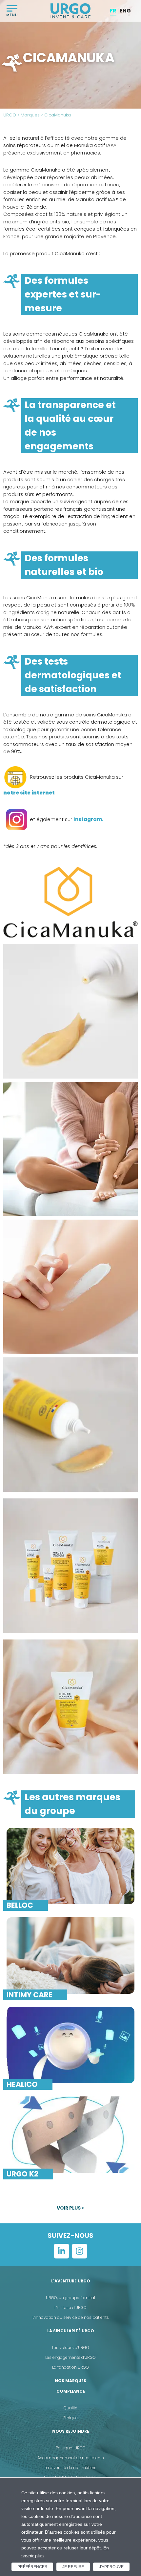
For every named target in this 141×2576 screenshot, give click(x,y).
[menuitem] (113, 11)
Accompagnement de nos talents (71, 2458)
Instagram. (88, 819)
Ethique (70, 2418)
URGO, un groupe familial (70, 2298)
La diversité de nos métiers (70, 2468)
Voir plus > (70, 2208)
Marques (30, 115)
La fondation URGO (70, 2367)
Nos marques (70, 2381)
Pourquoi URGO (71, 2448)
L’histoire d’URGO (70, 2308)
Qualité (70, 2408)
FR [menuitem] (113, 11)
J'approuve (111, 2567)
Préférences (32, 2567)
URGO (10, 115)
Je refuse (73, 2567)
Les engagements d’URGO (70, 2357)
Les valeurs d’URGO (71, 2348)
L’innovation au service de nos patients (71, 2317)
